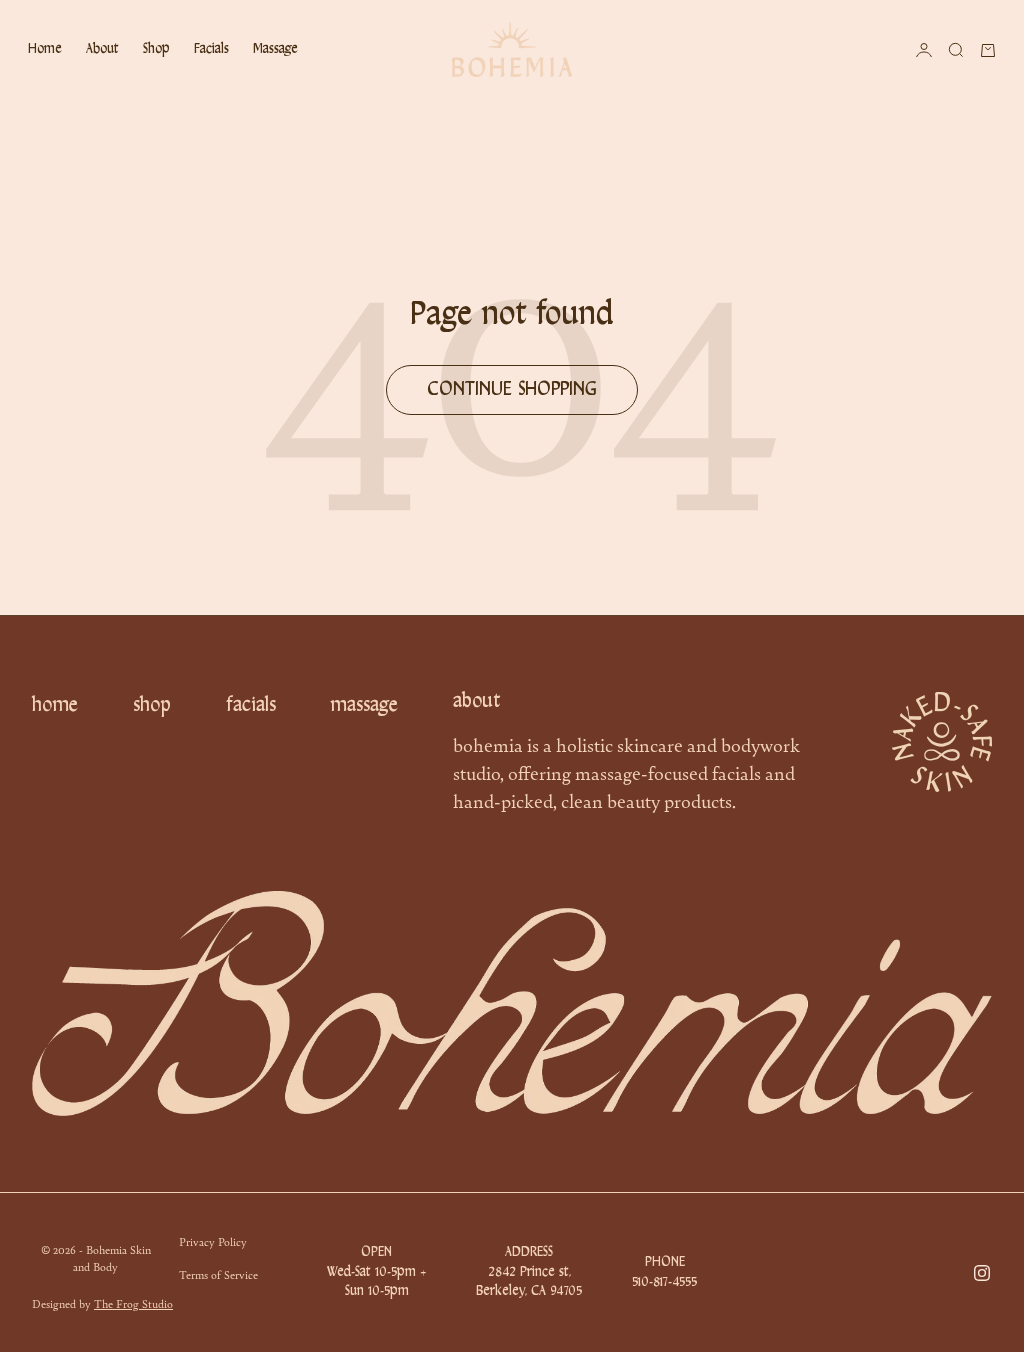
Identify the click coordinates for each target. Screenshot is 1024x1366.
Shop (156, 49)
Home (45, 49)
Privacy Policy (213, 1241)
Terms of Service (218, 1274)
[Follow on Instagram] (982, 1273)
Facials (211, 49)
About (102, 49)
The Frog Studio (133, 1303)
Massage (275, 49)
